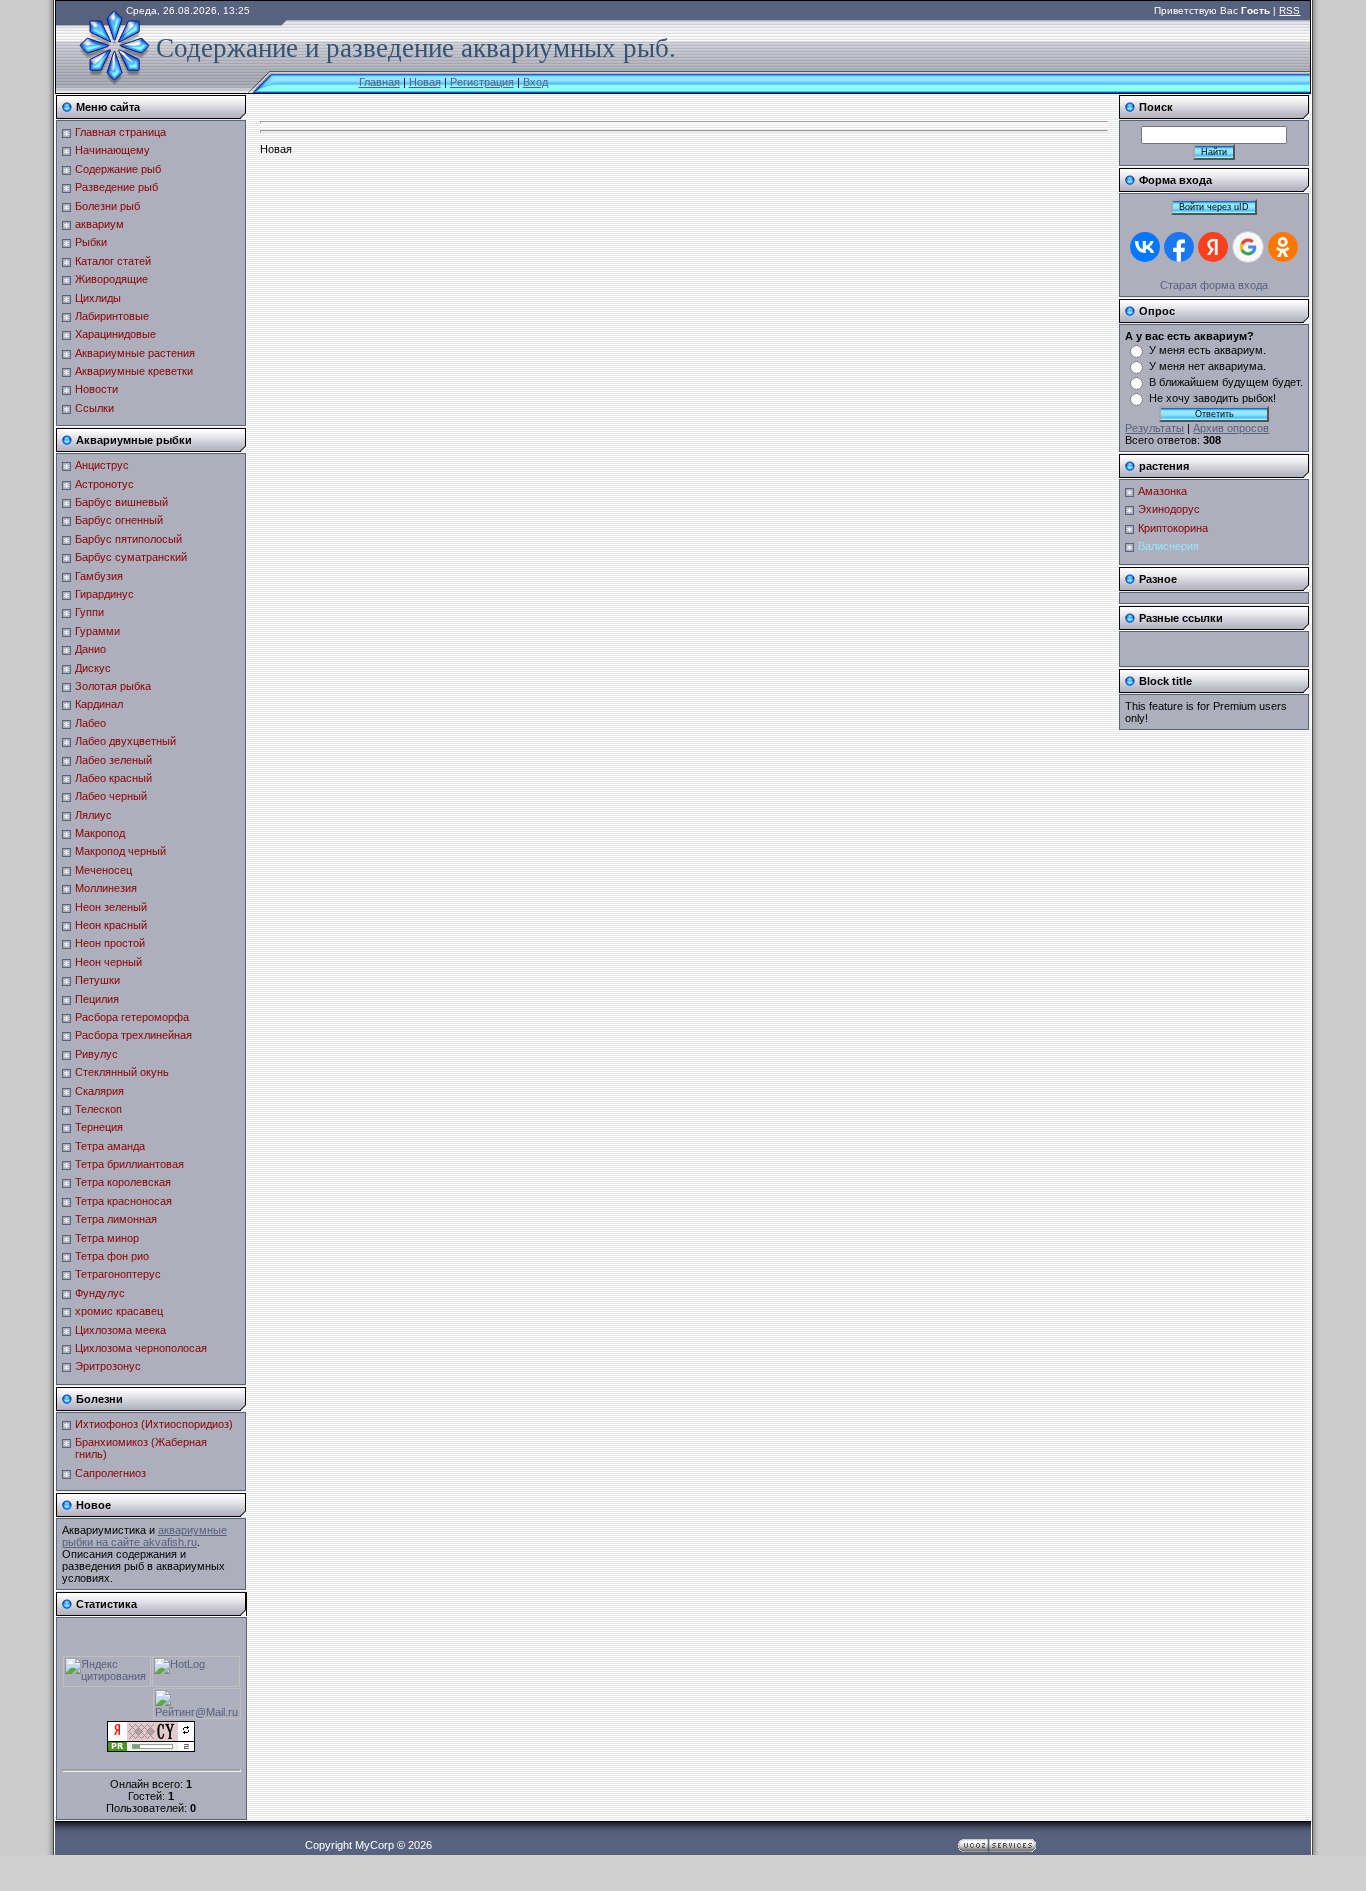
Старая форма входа (1214, 285)
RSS (1289, 10)
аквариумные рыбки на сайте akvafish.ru (144, 1536)
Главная (379, 82)
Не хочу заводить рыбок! (1212, 398)
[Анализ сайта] (151, 1748)
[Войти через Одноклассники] (1283, 247)
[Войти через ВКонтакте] (1145, 247)
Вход (535, 82)
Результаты (1154, 428)
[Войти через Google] (1248, 247)
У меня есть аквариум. (1207, 350)
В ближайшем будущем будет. (1226, 382)
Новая (425, 82)
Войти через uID (1214, 207)
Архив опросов (1231, 428)
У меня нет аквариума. (1207, 366)
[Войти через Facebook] (1179, 247)
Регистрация (482, 82)
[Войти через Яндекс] (1213, 247)
